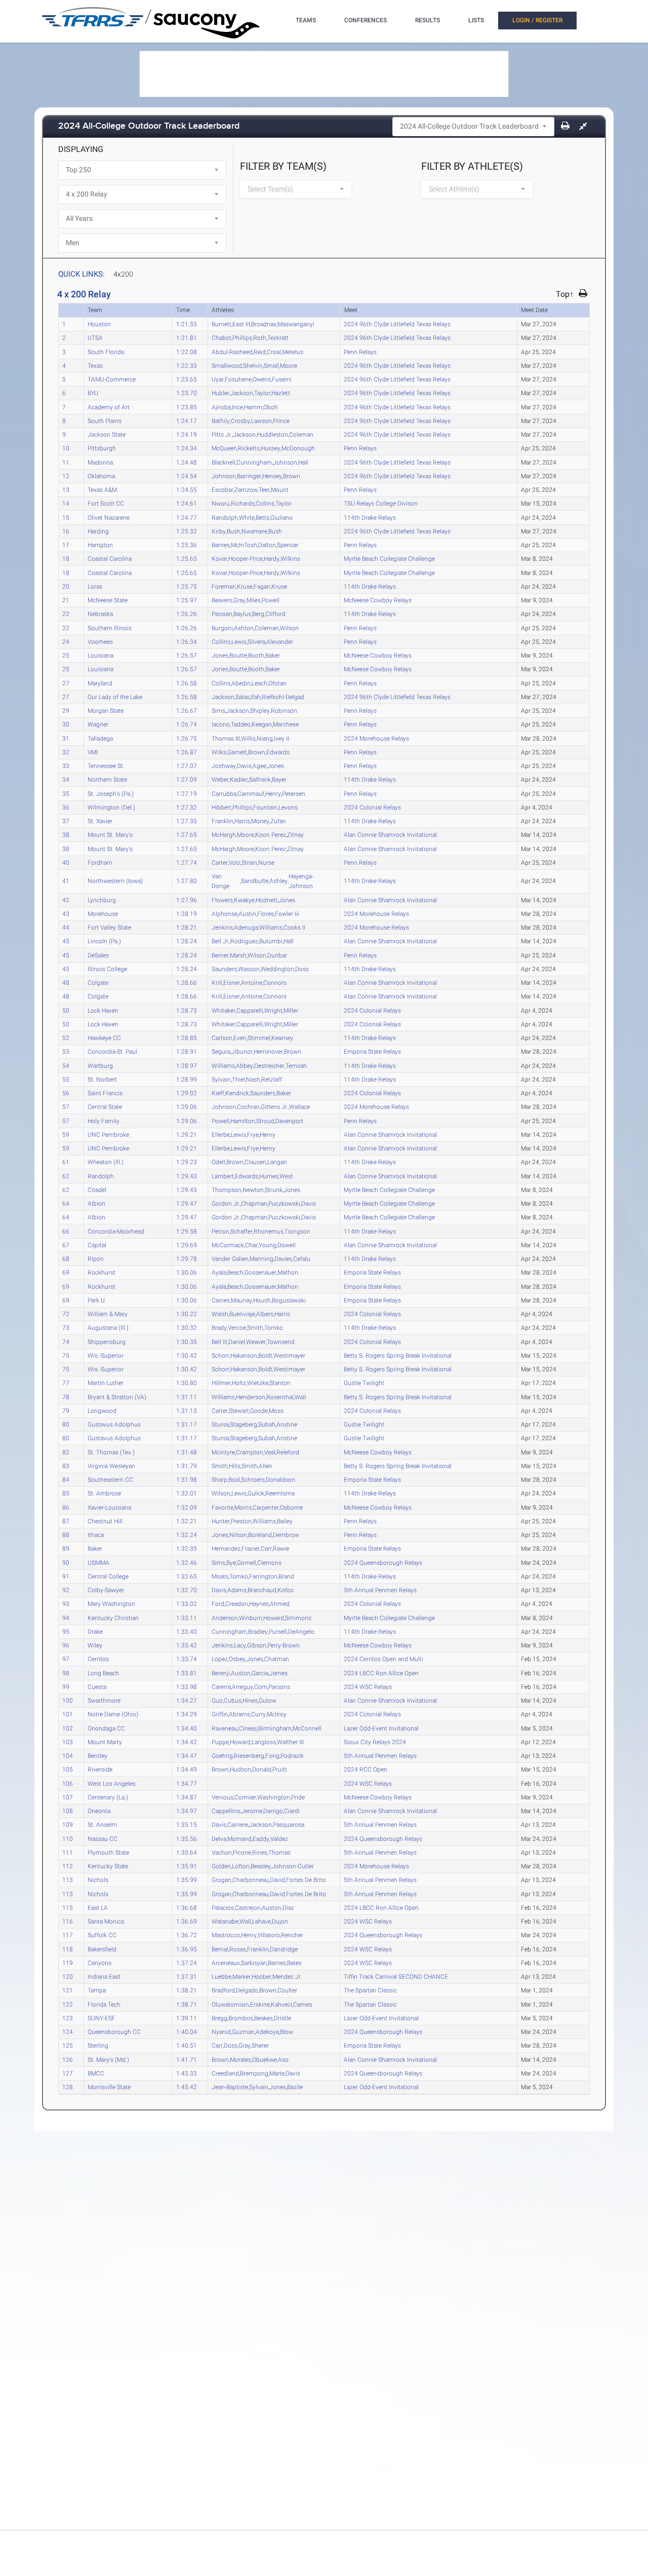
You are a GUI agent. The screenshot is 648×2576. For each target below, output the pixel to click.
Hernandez (226, 1548)
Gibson (257, 1645)
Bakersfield (102, 1949)
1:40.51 (187, 2045)
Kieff (218, 1093)
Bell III (219, 1341)
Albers (265, 1314)
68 (66, 1258)
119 (68, 1963)
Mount (280, 489)
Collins (265, 503)
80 (66, 1424)
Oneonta (99, 1811)
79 (66, 1410)
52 (66, 1037)
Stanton (280, 1382)
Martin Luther (106, 1382)
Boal (234, 1479)
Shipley (260, 710)
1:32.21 (187, 1521)
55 (66, 1079)
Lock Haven (103, 1010)
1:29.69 (187, 1245)
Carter (220, 862)
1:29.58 (187, 1231)
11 (66, 462)
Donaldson (280, 1479)
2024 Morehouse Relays (377, 738)
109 (68, 1824)
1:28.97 (187, 1065)
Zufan (278, 821)
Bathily (221, 420)
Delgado (247, 1990)
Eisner (232, 982)
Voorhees (100, 641)
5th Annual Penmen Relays (381, 1590)
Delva (219, 1838)
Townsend (281, 1341)
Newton (253, 1189)
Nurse (266, 862)
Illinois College (107, 969)
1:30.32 (187, 1327)
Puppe (220, 1742)
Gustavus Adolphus (114, 1424)
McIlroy (277, 1714)
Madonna (100, 462)
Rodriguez (244, 941)
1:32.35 (187, 1548)
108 (68, 1811)
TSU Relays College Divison (381, 503)
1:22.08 (187, 352)
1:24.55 (187, 489)
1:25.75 (187, 586)
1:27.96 (187, 900)
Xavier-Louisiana (109, 1507)
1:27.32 (187, 807)
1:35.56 (187, 1838)
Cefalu (302, 1258)
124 (68, 2031)
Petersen (294, 793)
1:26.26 (187, 613)
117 (68, 1935)
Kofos (286, 1590)
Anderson (225, 1618)
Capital (97, 1245)
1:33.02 (187, 1603)
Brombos (241, 2018)
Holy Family (104, 1121)
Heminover (268, 1051)
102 (68, 1728)
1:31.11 (187, 1397)
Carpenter (266, 1507)
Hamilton (243, 1121)
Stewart (239, 1410)
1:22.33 (187, 365)
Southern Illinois (110, 628)
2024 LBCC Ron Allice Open (382, 1673)
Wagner (98, 724)
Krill (217, 982)
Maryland (100, 683)
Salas (242, 697)
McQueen (224, 448)
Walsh (220, 1314)
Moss (276, 1410)
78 (66, 1397)
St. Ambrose (104, 1493)
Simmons (298, 1618)
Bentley (97, 1755)
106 (68, 1783)
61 (66, 1162)
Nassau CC (103, 1838)
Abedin (241, 683)
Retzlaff (272, 1079)
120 (68, 1976)
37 (66, 821)
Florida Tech (104, 2004)
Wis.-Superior (106, 1355)
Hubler (220, 393)
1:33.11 (187, 1618)
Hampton (100, 545)
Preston (241, 1521)
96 (66, 1645)
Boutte (238, 655)
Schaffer (241, 1231)
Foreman (224, 586)
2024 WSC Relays (368, 1686)
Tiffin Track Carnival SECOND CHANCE (396, 1976)
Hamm (253, 407)
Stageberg (244, 1424)
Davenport (289, 1121)
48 (66, 982)
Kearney (282, 1037)
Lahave (261, 1921)
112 (68, 1866)
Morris (243, 1507)
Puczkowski (284, 1203)
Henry (273, 793)
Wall (245, 1921)
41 (66, 881)
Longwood (102, 1410)
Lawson (261, 420)
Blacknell (224, 462)
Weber (220, 779)
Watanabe (225, 1921)
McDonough (298, 448)
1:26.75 (187, 738)
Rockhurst (102, 1272)
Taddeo (241, 724)
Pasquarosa (289, 1824)
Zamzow (246, 489)
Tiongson (297, 1231)
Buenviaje (242, 1314)
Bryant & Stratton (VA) (117, 1397)
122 (68, 2004)
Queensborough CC (114, 2031)
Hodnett (267, 900)
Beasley (261, 1866)
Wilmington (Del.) (111, 807)
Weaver (256, 1341)
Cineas (248, 1728)
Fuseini (282, 379)
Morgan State (106, 710)
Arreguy (242, 1686)
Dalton (267, 545)
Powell (271, 600)
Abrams (239, 1714)
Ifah (256, 697)
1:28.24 (187, 941)
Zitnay (295, 834)
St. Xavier (100, 821)
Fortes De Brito (306, 1879)
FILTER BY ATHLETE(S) (472, 166)
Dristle (282, 2018)
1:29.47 (187, 1203)
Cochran (248, 1106)
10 (66, 448)
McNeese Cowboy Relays (378, 600)
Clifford (275, 613)
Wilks (219, 752)
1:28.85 (187, 1037)
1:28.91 (187, 1051)
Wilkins (290, 558)
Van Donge (220, 881)
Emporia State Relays (373, 1051)
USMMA (98, 1562)
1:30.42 (187, 1355)
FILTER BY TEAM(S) (283, 166)
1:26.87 (187, 752)
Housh (262, 1300)
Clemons (269, 1562)
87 (66, 1521)
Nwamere (254, 531)
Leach (259, 683)
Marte (277, 2073)
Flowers (222, 900)
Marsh (238, 955)
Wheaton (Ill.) (106, 1162)
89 (66, 1548)
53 (66, 1051)
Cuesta (97, 1686)
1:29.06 (187, 1106)
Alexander (280, 641)
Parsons (279, 1686)
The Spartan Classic (371, 1990)
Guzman (243, 2031)
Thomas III (226, 738)
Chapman (254, 1203)
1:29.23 (187, 1162)
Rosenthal (280, 1397)
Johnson (285, 462)
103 (68, 1742)
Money (260, 821)
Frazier (251, 1548)
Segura (221, 1051)
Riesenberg (249, 1755)
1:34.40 (187, 1728)
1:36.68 (187, 1907)
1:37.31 (187, 1976)
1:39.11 (187, 2018)
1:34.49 (187, 1769)
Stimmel (259, 1037)
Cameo (303, 2004)
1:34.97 (187, 1811)
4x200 (123, 274)
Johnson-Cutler (293, 1866)
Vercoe (237, 1327)
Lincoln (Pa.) (104, 941)
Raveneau (225, 1728)
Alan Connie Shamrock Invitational (391, 834)
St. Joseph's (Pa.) (111, 793)
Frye (253, 1134)
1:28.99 (187, 1079)
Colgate (98, 982)
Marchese (286, 724)
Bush (234, 531)
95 (66, 1631)
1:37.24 (187, 1963)
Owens (262, 379)
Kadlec (239, 779)
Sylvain (221, 1079)
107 (68, 1797)
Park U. (97, 1300)
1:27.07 (187, 765)
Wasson (249, 969)
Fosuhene (238, 379)
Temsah (296, 1065)
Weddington (277, 969)
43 (66, 913)
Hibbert (221, 807)
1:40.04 (187, 2031)
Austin (247, 913)
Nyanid (221, 2031)
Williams (271, 927)
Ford (218, 1603)
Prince (281, 420)
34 (66, 779)
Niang (265, 738)
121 (68, 1990)
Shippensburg (107, 1341)
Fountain (265, 807)
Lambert (223, 1176)
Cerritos (98, 1659)
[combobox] (296, 189)
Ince (237, 407)
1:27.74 (187, 862)
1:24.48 (187, 462)
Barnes (221, 545)
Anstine (287, 1424)
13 (66, 489)
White (247, 517)
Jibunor (242, 1051)
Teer (264, 489)
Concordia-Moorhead (116, 1231)
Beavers (222, 600)
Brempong (254, 2073)
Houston (99, 324)
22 (66, 613)
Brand (286, 1576)
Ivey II (281, 738)
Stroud (265, 1121)
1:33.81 (187, 1673)
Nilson (238, 1534)
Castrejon (248, 1907)
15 (66, 517)
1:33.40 (187, 1631)
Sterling (98, 2045)
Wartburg (100, 1065)
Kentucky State (108, 1866)
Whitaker (224, 1010)
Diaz (288, 1907)
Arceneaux (226, 1963)
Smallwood (227, 365)
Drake (95, 1631)
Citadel (97, 1189)
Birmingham (275, 1728)
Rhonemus (269, 1231)
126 (68, 2059)
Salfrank (260, 779)
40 (66, 862)
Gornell (247, 1562)
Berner (220, 955)
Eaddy (261, 1838)
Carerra (221, 1686)
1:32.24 (187, 1534)
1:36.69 (187, 1921)
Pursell (278, 1631)
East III (241, 324)
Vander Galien (230, 1258)
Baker (273, 655)
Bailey (285, 1521)
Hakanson (244, 1355)
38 (66, 834)
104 (68, 1755)
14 (66, 503)
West (286, 1176)
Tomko (274, 1327)
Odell (218, 1162)
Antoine (252, 982)
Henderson (251, 1397)
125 (68, 2045)
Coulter (287, 1990)
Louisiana (100, 655)
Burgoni (222, 628)
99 (66, 1686)
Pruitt (280, 1769)
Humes (269, 1176)
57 (66, 1106)
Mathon (288, 1272)
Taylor (262, 393)
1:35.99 (187, 1879)
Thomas (279, 1852)
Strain (249, 862)
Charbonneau (251, 1879)
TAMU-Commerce (112, 379)
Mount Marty (105, 1742)
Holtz (239, 1382)
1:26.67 (187, 710)
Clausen (255, 1162)
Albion (96, 1203)
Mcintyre (223, 1452)
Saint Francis (105, 1093)
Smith (255, 1327)
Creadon (237, 1603)
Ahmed (280, 1603)
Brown (292, 476)
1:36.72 (187, 1935)
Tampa (97, 1990)
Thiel (238, 1079)
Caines (221, 1300)
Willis (248, 738)
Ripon (96, 1258)
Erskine (260, 2004)
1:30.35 (187, 1341)
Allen (266, 1466)
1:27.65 (187, 834)
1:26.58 (187, 683)
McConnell (307, 1728)
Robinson (284, 710)
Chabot (221, 337)
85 (66, 1493)
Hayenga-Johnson (301, 881)
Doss (302, 969)
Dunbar (277, 955)
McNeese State (108, 600)
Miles (254, 600)
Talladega (100, 738)
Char (251, 1245)
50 (66, 1010)
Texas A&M (102, 489)
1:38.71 (187, 2004)
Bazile (295, 2087)
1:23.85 (187, 407)
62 (66, 1176)
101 (68, 1714)
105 (68, 1769)
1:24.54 (187, 476)
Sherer (260, 2045)
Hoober (261, 1976)
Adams (237, 1590)
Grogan (221, 1879)
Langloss (264, 1742)
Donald (262, 1769)
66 (66, 1231)
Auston (241, 1673)
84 (66, 1479)
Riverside (100, 1769)
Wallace (299, 1106)
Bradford (223, 1990)
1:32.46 (187, 1562)
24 (66, 641)
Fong (272, 1755)
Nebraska (100, 613)
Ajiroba (221, 407)
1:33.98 (187, 1686)
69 (66, 1272)
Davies (283, 1258)
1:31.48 (187, 1452)
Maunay (241, 1300)
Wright (273, 1010)
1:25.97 (187, 600)
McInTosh (244, 545)
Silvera (256, 641)
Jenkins (222, 927)
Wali (300, 1397)
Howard (274, 1618)
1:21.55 (187, 324)
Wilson (289, 628)
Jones (220, 655)
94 (66, 1618)
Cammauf (251, 793)
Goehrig (222, 1755)
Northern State (107, 779)
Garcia (260, 1673)
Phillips (242, 337)
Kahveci (281, 2004)
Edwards (278, 752)
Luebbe (221, 1976)
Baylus (242, 613)
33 (66, 765)
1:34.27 (187, 1700)
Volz (235, 862)
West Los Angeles (112, 1783)
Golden (221, 1866)
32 (66, 752)
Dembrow (286, 1534)
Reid (260, 352)
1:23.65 (187, 379)
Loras (95, 586)
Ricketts (249, 448)
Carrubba (224, 793)
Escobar (222, 489)
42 (66, 900)
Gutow (268, 1700)
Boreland (260, 1534)
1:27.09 (187, 779)
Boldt (265, 1355)
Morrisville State (109, 2087)
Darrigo (273, 1811)
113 (68, 1879)
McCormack (228, 1245)
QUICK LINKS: (82, 274)
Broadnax (264, 324)
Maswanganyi (296, 324)
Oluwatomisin (230, 2004)
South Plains (105, 420)
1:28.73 (187, 1010)
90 (66, 1562)
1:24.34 (187, 448)
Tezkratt (278, 337)
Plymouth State (108, 1852)
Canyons (99, 1963)
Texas (95, 365)
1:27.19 (187, 793)
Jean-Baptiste (230, 2087)
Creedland (225, 2073)
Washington (274, 1797)
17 (66, 545)
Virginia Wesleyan (111, 1466)
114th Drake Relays (370, 517)
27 (66, 683)
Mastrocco (226, 1935)
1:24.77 (187, 517)
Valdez (279, 1838)
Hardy (272, 558)
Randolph (225, 517)
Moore (289, 365)
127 (68, 2073)
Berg (258, 613)
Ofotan (277, 683)
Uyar (218, 379)
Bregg (219, 2018)
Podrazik (292, 1755)
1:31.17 (187, 1424)
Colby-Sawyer (106, 1590)
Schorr (220, 1355)
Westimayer (289, 1355)
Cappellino (226, 1811)
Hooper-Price (246, 558)
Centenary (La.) (108, 1797)
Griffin (220, 1714)
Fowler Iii (287, 913)
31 (66, 738)
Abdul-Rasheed (232, 352)
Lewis (239, 641)
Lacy (240, 1645)
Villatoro (269, 1935)
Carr (266, 1548)
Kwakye (244, 900)
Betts (262, 517)
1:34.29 (187, 1714)
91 (66, 1576)
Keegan (262, 724)
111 (68, 1852)
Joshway (224, 765)
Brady (219, 1327)
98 (66, 1673)
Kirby (219, 531)
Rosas (238, 1949)
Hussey (271, 448)
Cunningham (254, 462)
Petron (220, 1231)
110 (68, 1838)
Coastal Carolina (110, 558)
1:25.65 (187, 558)
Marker (241, 1976)
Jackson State (107, 434)
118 (68, 1949)
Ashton (244, 628)
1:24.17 (187, 420)
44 (66, 927)
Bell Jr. (220, 941)
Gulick (256, 1493)
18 (66, 558)
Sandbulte (255, 881)
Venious (222, 1797)
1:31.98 (187, 1479)
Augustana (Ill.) (108, 1327)
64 (66, 1203)
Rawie (281, 1548)
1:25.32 (187, 531)
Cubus (233, 1700)
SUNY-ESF (102, 2018)
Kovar (219, 558)
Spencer (288, 545)
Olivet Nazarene (109, 517)
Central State (105, 1106)
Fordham (100, 862)
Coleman (301, 434)
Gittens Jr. (274, 1106)
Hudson (240, 1769)
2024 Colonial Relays (373, 807)
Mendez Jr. (287, 1976)
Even (240, 1037)
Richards (243, 503)
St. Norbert (102, 1079)
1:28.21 (187, 927)
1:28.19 (187, 913)
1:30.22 (187, 1314)
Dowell (287, 1245)
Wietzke (258, 1382)
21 (66, 600)
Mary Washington (111, 1603)
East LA (98, 1907)
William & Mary (108, 1314)
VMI (93, 752)
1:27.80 (187, 881)
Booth (256, 655)
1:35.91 (187, 1866)
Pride (298, 1797)
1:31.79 (187, 1466)
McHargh (224, 834)
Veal (270, 1452)
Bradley (258, 1631)
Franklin (222, 821)
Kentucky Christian (113, 1618)
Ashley (278, 881)
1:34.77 (187, 1783)
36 (66, 807)
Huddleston (272, 434)
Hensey (272, 476)
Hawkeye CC (104, 1037)
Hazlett (281, 393)
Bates (294, 1963)
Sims (218, 710)
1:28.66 (187, 982)
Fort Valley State (109, 927)
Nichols (98, 1879)
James (278, 1673)
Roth (260, 337)
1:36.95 (187, 1949)
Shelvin (253, 365)
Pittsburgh (102, 448)
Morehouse (103, 913)
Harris (242, 821)
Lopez (220, 1659)
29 (66, 710)
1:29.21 (187, 1134)
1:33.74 (187, 1659)
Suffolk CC (102, 1935)
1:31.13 (187, 1410)
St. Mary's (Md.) (108, 2059)
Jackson (242, 393)
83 (66, 1466)
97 (66, 1659)
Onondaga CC (106, 1728)
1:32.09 (187, 1507)
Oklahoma (101, 476)
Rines (260, 1852)
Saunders (224, 969)
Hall (303, 462)
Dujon (280, 1921)
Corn (261, 1686)
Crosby (240, 420)
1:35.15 (187, 1824)
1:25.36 (187, 545)
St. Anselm (102, 1824)
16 (66, 531)
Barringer (249, 476)
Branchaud (262, 1590)
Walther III (290, 1742)
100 (68, 1700)
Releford (288, 1452)
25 (66, 655)
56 (66, 1093)
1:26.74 (187, 724)
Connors (275, 982)
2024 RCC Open (366, 1769)
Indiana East (104, 1976)
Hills (235, 1466)
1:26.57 (187, 655)
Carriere (238, 1824)
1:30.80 (187, 1382)
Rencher (292, 1935)
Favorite (222, 1507)
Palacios (223, 1907)
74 (66, 1341)
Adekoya (267, 2031)
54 (66, 1065)
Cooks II (294, 927)
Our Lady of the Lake (115, 697)
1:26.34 (187, 641)
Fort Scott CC (106, 503)
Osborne (291, 1507)
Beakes (264, 2018)
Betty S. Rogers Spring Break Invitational (398, 1355)
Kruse (245, 586)
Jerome (252, 1811)
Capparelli (250, 1010)
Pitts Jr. (222, 434)
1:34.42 (187, 1742)
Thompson (227, 1189)
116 (68, 1921)
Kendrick (237, 1093)
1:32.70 (187, 1590)
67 (66, 1245)
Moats (220, 1576)
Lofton (241, 1866)
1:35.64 (187, 1852)
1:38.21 (187, 1990)
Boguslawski (289, 1300)
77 (66, 1382)
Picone (242, 1852)
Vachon (222, 1852)
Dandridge (284, 1949)
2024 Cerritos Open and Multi (384, 1659)
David (277, 1879)
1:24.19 (187, 434)
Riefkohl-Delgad (283, 697)
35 (66, 793)
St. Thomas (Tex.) (111, 1452)
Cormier (245, 1797)
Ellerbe (221, 1134)
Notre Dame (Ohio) (113, 1714)
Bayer (279, 779)
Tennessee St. (106, 765)
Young (268, 1245)
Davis (244, 765)
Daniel (237, 1341)
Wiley (95, 1645)
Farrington (263, 1576)
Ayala (219, 1272)
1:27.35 (187, 821)
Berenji (221, 1673)
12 (66, 476)
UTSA (95, 337)
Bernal (220, 1949)
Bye (231, 1562)
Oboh (271, 407)
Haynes (259, 1603)
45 (66, 941)
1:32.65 (187, 1576)
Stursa (220, 1424)
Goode (259, 1410)
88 (66, 1534)
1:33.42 (187, 1645)
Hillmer (221, 1382)
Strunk (274, 1189)
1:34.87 (187, 1797)
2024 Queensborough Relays (383, 1562)
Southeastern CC (110, 1479)
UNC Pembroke (108, 1134)
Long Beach (103, 1673)
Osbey (237, 1659)
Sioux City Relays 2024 (375, 1742)
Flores (266, 913)
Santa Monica (106, 1921)
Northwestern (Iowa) (115, 881)
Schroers (253, 1479)
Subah (267, 1424)
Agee (259, 765)
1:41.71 (187, 2059)
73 (66, 1327)
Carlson (222, 1037)
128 (68, 2087)
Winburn (251, 1618)
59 (66, 1134)
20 (66, 586)
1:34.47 (187, 1755)
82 (66, 1452)
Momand (239, 1838)
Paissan (222, 613)
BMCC (96, 2073)
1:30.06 (187, 1272)
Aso (283, 2059)
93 (66, 1603)
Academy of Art (109, 407)
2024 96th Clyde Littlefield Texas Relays (398, 324)
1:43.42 (187, 2087)
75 (66, 1355)
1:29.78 (187, 1258)
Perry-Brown (283, 1645)
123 (68, 2018)
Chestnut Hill (105, 1521)
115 (68, 1907)
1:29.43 (187, 1176)
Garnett (237, 752)
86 (66, 1507)
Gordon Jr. (226, 1203)
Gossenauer (260, 1272)
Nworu (221, 503)
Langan (277, 1162)
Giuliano (281, 517)
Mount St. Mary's (110, 834)
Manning (261, 1258)
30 (66, 724)
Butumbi (271, 941)
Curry (258, 1714)
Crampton (250, 1452)
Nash (253, 1079)
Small (271, 365)
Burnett (221, 324)
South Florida (106, 352)
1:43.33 (187, 2073)
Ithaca (96, 1534)
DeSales (98, 955)
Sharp (219, 1479)
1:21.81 (187, 337)
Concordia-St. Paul (112, 1051)
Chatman (277, 1659)
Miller (291, 1010)
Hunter (221, 1521)
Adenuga (246, 927)
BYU (93, 393)
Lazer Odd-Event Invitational (382, 1728)
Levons (288, 807)
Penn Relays (361, 352)
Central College (108, 1576)
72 (66, 1314)
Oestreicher (269, 1065)
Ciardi (292, 1811)
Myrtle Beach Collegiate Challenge (390, 558)
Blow (287, 2031)
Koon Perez (271, 834)
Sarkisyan (254, 1963)
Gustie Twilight (364, 1382)
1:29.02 (187, 1093)
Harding (98, 531)
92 (66, 1590)
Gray (239, 600)
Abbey (245, 1065)
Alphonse (225, 913)
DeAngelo (301, 1631)
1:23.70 (187, 393)
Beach (235, 1272)
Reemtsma (280, 1493)
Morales (240, 2059)
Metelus (293, 352)
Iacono (221, 724)
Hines (250, 1700)
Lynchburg (102, 900)
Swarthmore (104, 1700)
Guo (217, 1700)
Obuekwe (265, 2059)
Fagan (262, 586)
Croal (274, 352)
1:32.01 (187, 1493)
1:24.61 (187, 503)
